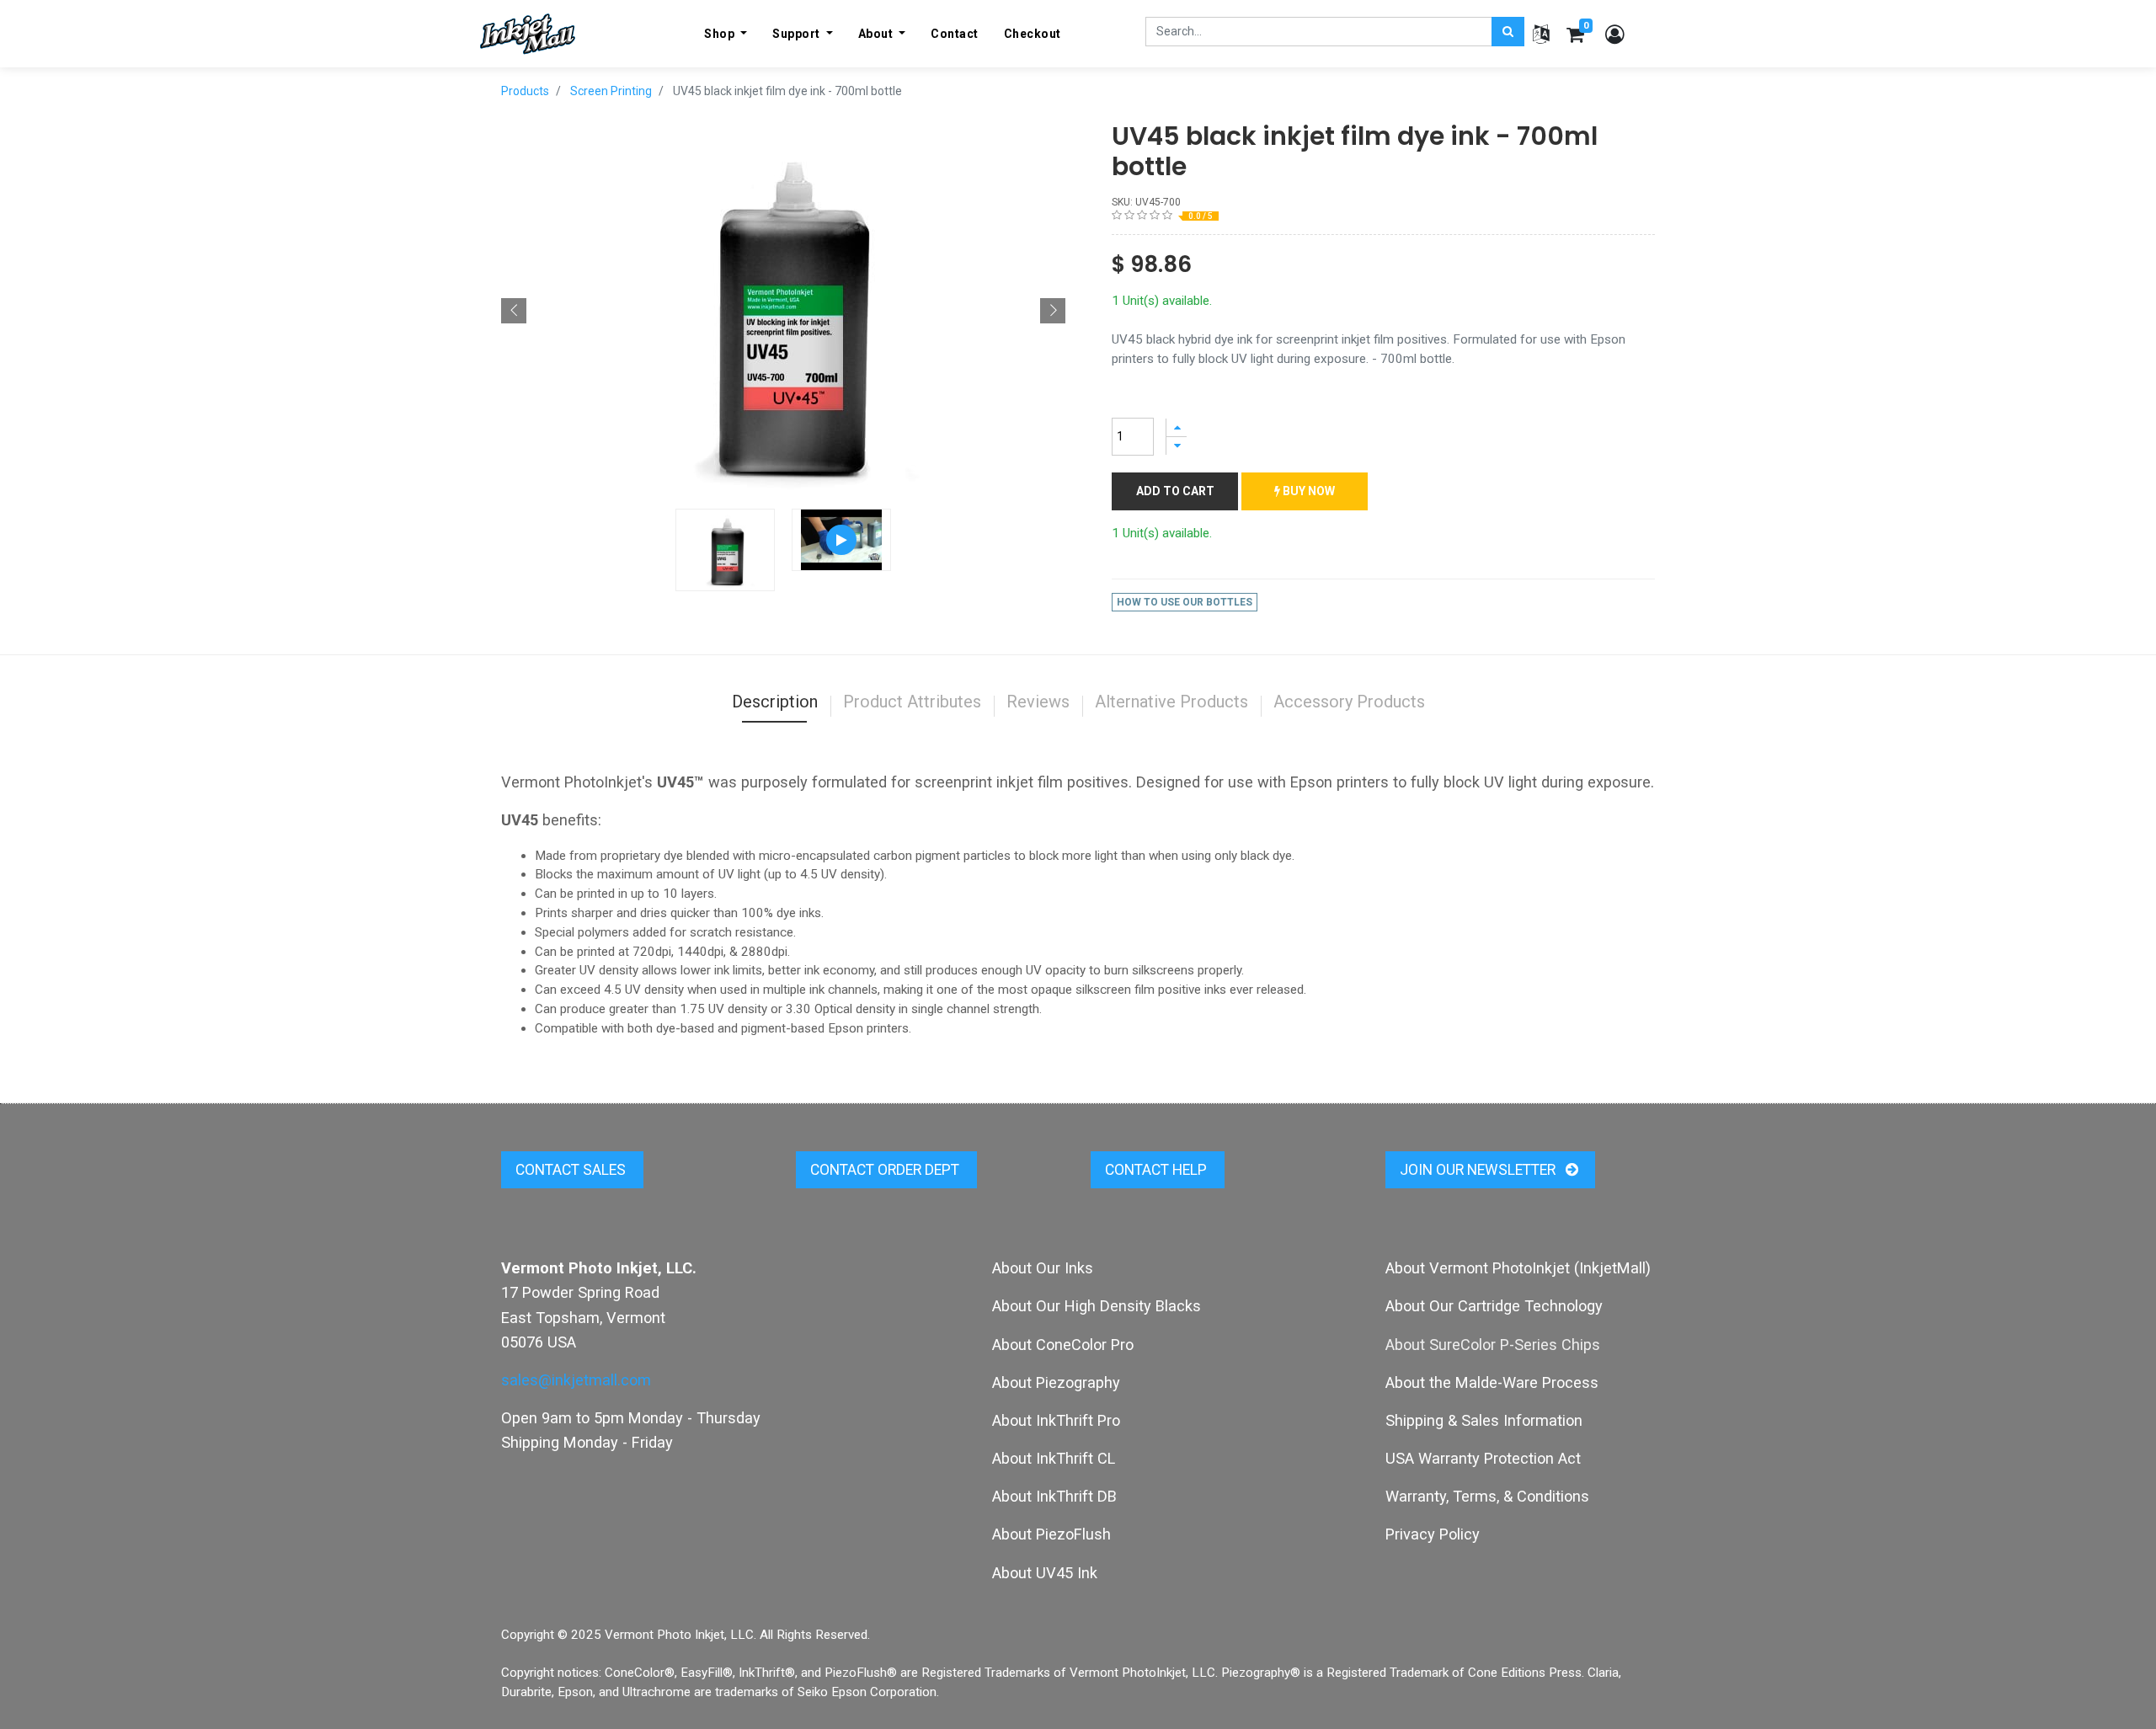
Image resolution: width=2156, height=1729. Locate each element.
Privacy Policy (1433, 1534)
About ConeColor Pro (1063, 1345)
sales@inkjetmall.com (576, 1380)
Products (525, 91)
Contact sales (572, 1170)
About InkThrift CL (1054, 1458)
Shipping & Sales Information (1484, 1420)
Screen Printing (611, 91)
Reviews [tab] (1038, 702)
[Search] (1508, 32)
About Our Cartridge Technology (1494, 1306)
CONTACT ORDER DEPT (886, 1170)
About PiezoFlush (1051, 1534)
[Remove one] (1177, 446)
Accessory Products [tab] (1349, 702)
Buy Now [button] (1307, 491)
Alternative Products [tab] (1171, 702)
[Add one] (1177, 427)
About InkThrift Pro (1056, 1420)
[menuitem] (955, 34)
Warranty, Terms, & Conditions (1487, 1496)
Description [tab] (775, 702)
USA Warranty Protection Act (1483, 1458)
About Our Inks (1043, 1268)
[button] (514, 311)
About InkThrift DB (1054, 1496)
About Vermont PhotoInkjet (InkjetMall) (1518, 1268)
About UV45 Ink (1045, 1573)
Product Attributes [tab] (912, 702)
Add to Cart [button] (1175, 491)
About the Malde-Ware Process (1492, 1382)
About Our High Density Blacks (1097, 1306)
